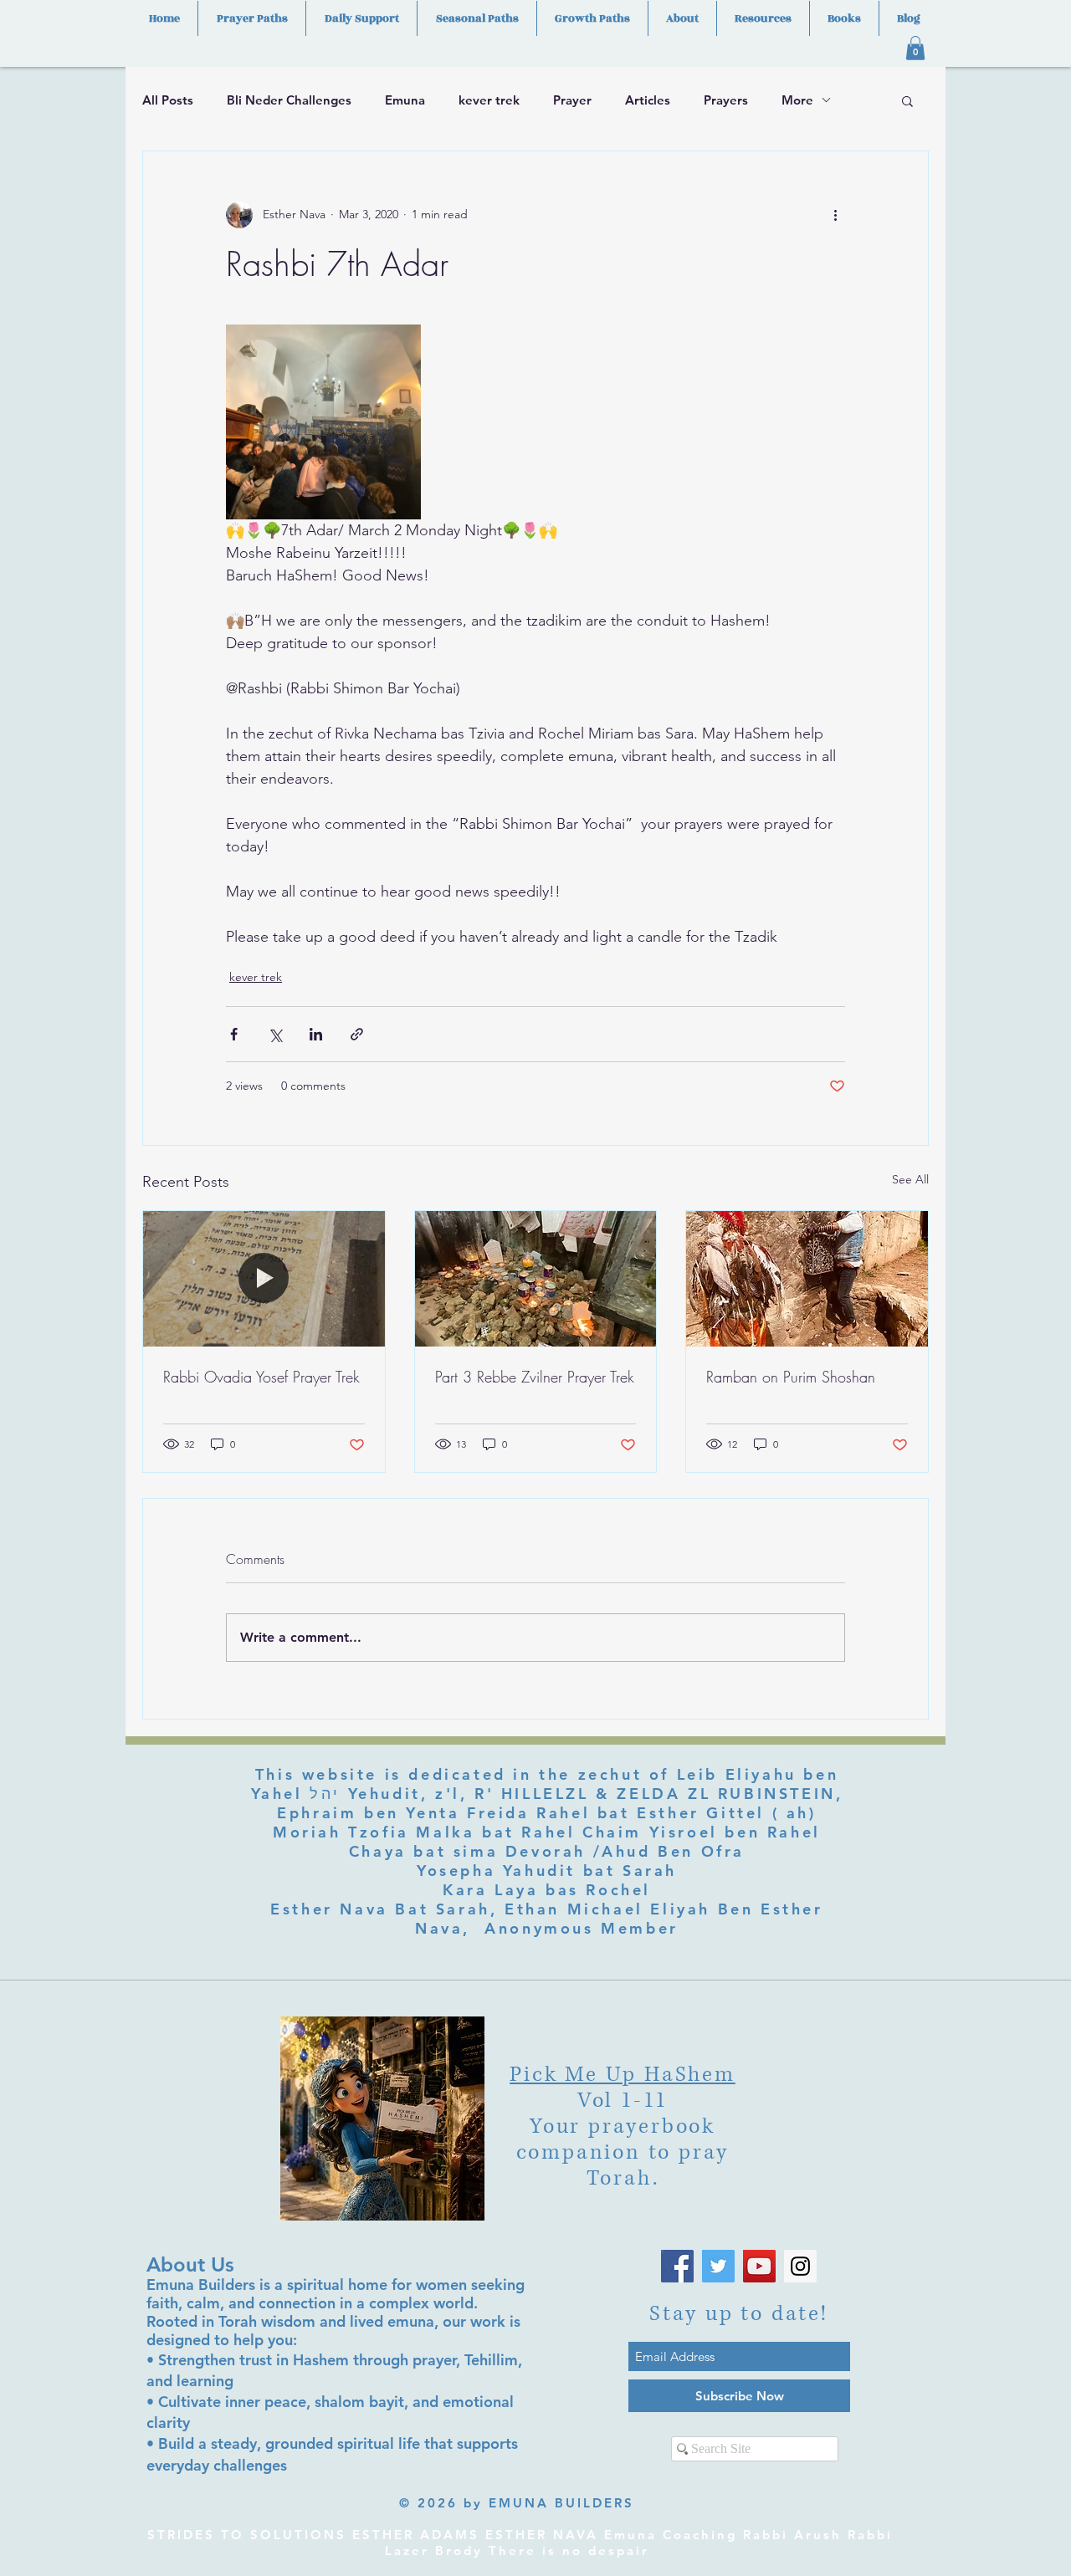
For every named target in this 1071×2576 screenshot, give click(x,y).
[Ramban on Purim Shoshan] (807, 1279)
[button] (915, 48)
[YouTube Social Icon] (759, 2266)
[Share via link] (357, 1034)
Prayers (726, 100)
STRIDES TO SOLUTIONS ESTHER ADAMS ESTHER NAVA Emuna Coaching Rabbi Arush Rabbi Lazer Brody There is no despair (520, 2543)
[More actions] (835, 215)
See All (910, 1179)
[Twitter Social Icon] (718, 2266)
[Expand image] (323, 422)
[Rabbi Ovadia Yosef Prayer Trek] (264, 1279)
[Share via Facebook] (234, 1034)
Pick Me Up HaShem (623, 2075)
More (797, 100)
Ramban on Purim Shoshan (791, 1377)
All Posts (168, 100)
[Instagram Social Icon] (800, 2266)
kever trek (489, 100)
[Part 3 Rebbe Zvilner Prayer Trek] (536, 1279)
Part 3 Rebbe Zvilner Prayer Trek (535, 1377)
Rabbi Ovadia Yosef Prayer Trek (261, 1377)
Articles (648, 100)
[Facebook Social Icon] (677, 2266)
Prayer (572, 100)
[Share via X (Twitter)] (275, 1034)
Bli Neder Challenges (289, 100)
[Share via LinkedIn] (316, 1034)
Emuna (405, 100)
